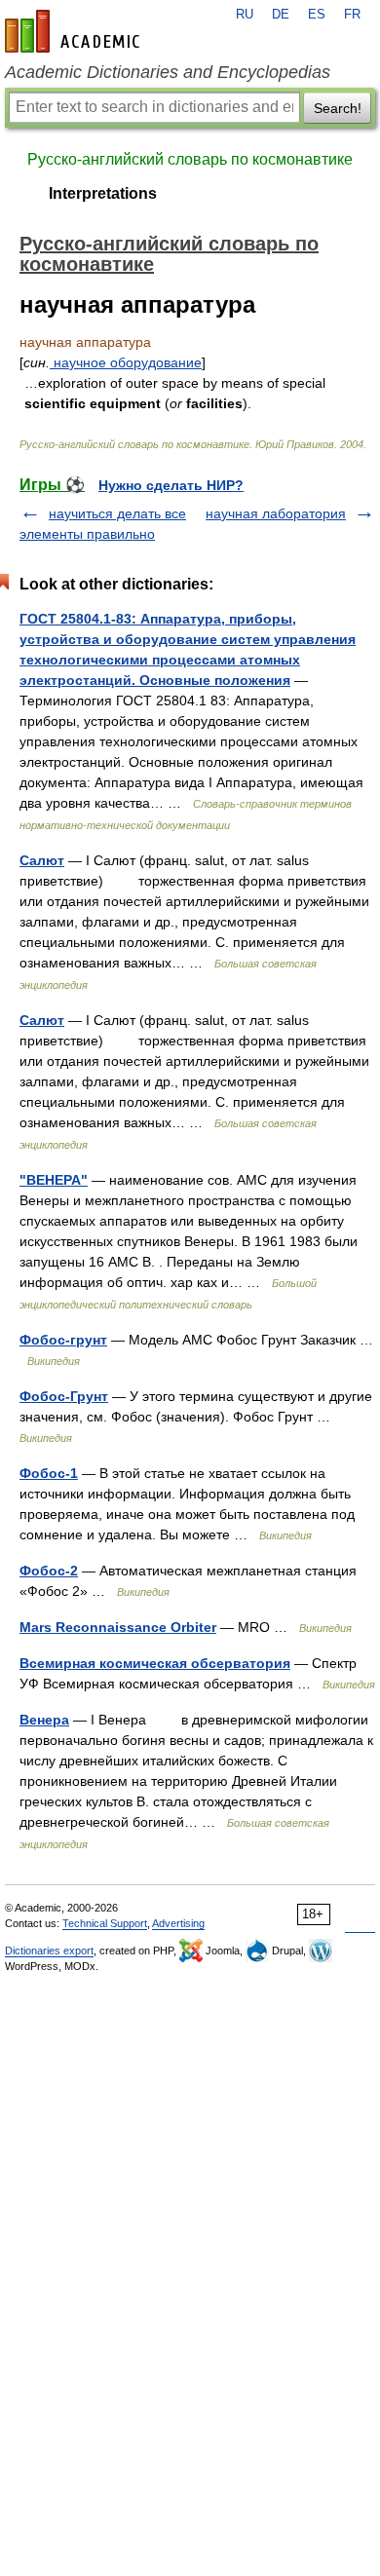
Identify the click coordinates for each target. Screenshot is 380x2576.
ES (317, 15)
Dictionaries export (49, 1951)
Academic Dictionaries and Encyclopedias (168, 72)
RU (245, 15)
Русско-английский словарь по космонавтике (190, 159)
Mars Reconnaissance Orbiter (118, 1627)
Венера (44, 1720)
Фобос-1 (49, 1473)
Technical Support (105, 1923)
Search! (338, 108)
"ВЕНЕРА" (54, 1180)
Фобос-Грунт (64, 1396)
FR (352, 15)
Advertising (178, 1923)
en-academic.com (75, 31)
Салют (42, 860)
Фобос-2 (49, 1571)
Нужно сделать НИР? (171, 485)
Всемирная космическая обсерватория (155, 1663)
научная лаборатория (276, 513)
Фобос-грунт (63, 1340)
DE (281, 15)
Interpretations (103, 193)
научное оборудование (126, 362)
